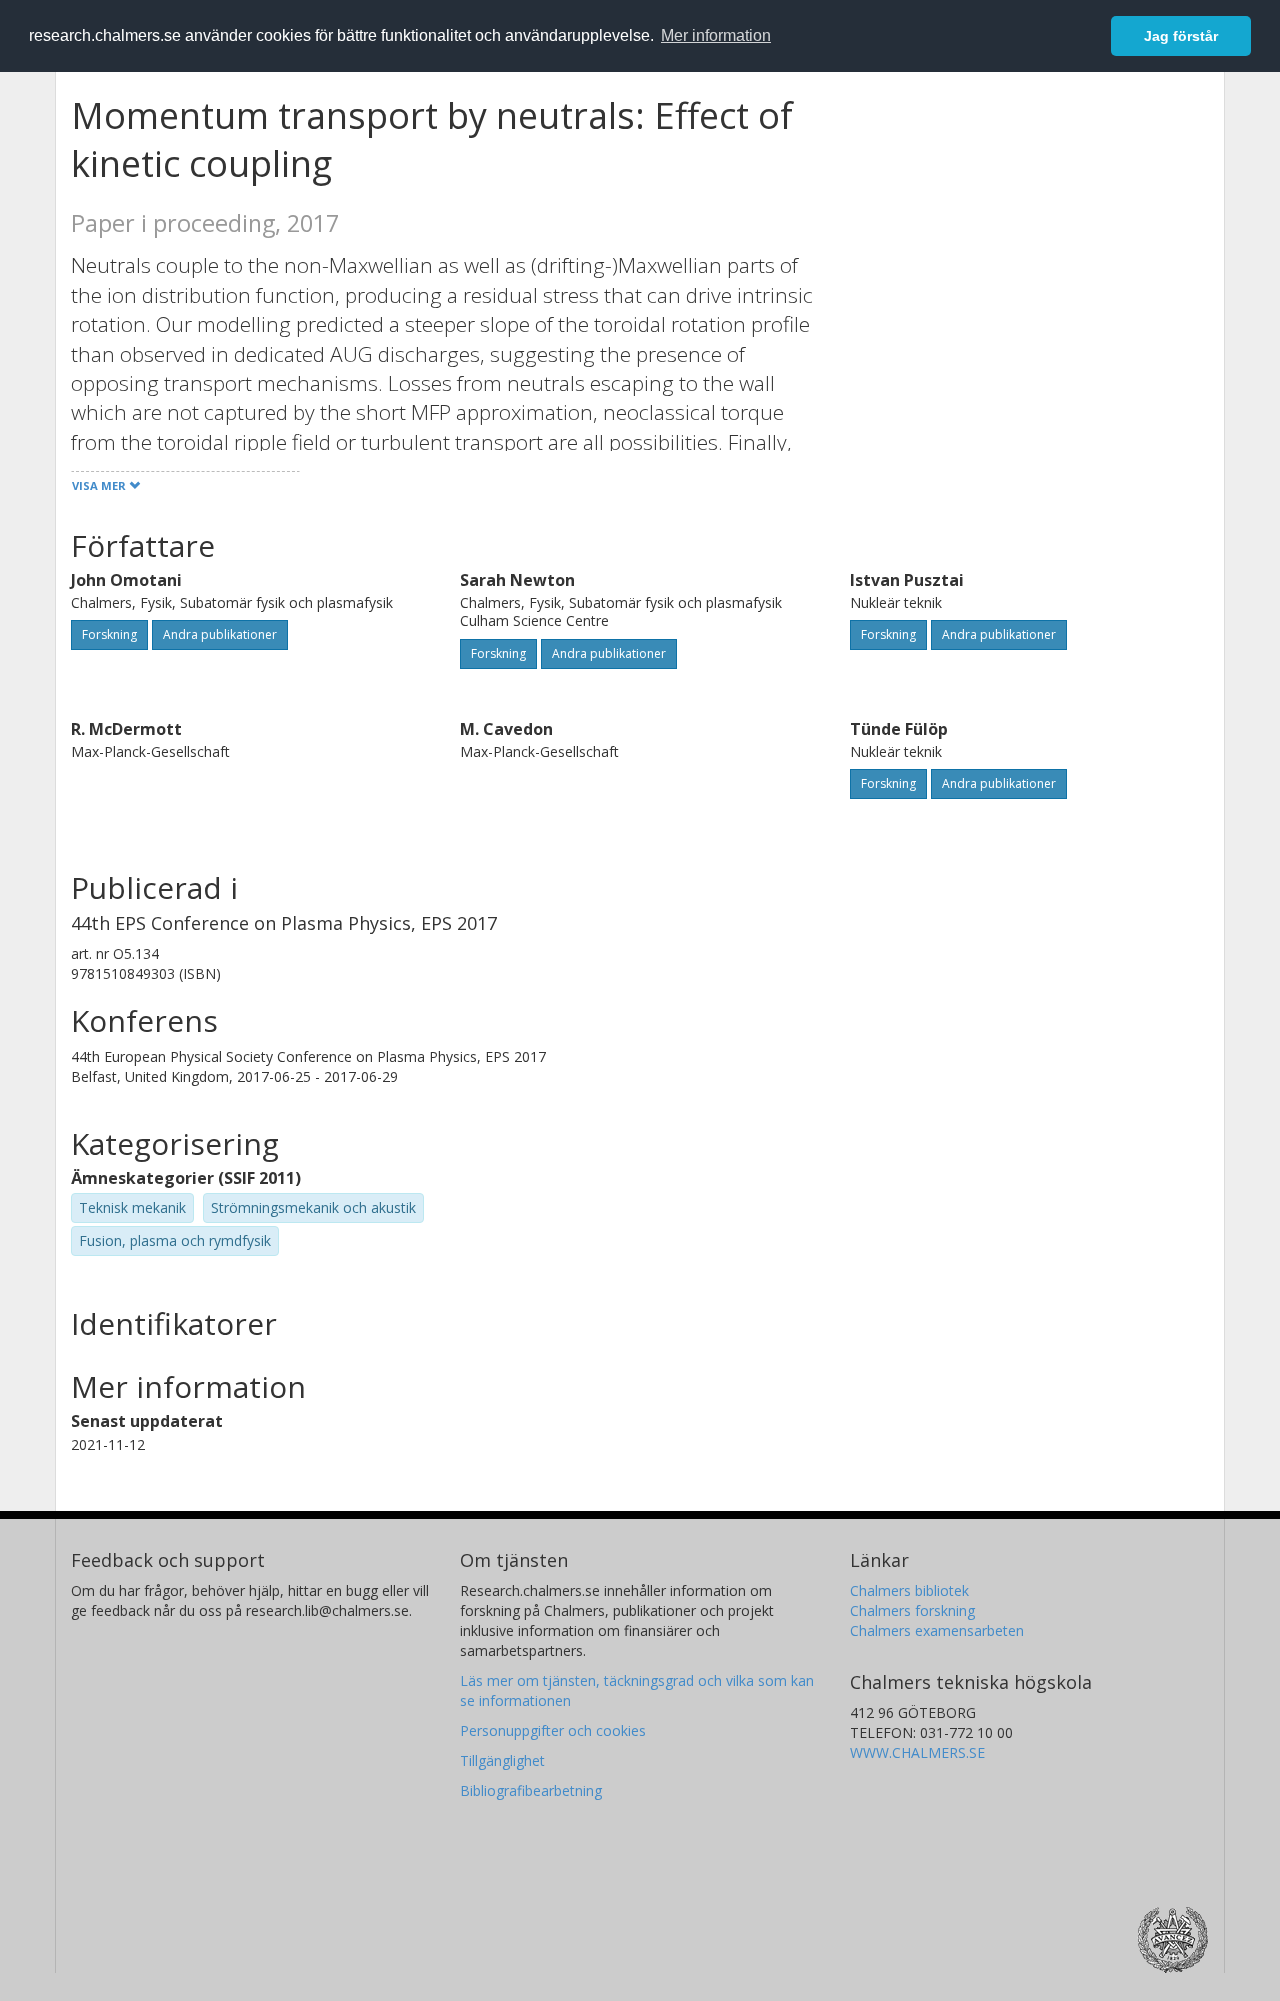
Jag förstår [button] (1181, 36)
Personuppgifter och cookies (553, 1730)
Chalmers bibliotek (909, 1590)
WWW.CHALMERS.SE (917, 1752)
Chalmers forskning (912, 1610)
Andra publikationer (220, 634)
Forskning (109, 634)
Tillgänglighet (502, 1760)
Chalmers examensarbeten (937, 1630)
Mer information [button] (716, 35)
